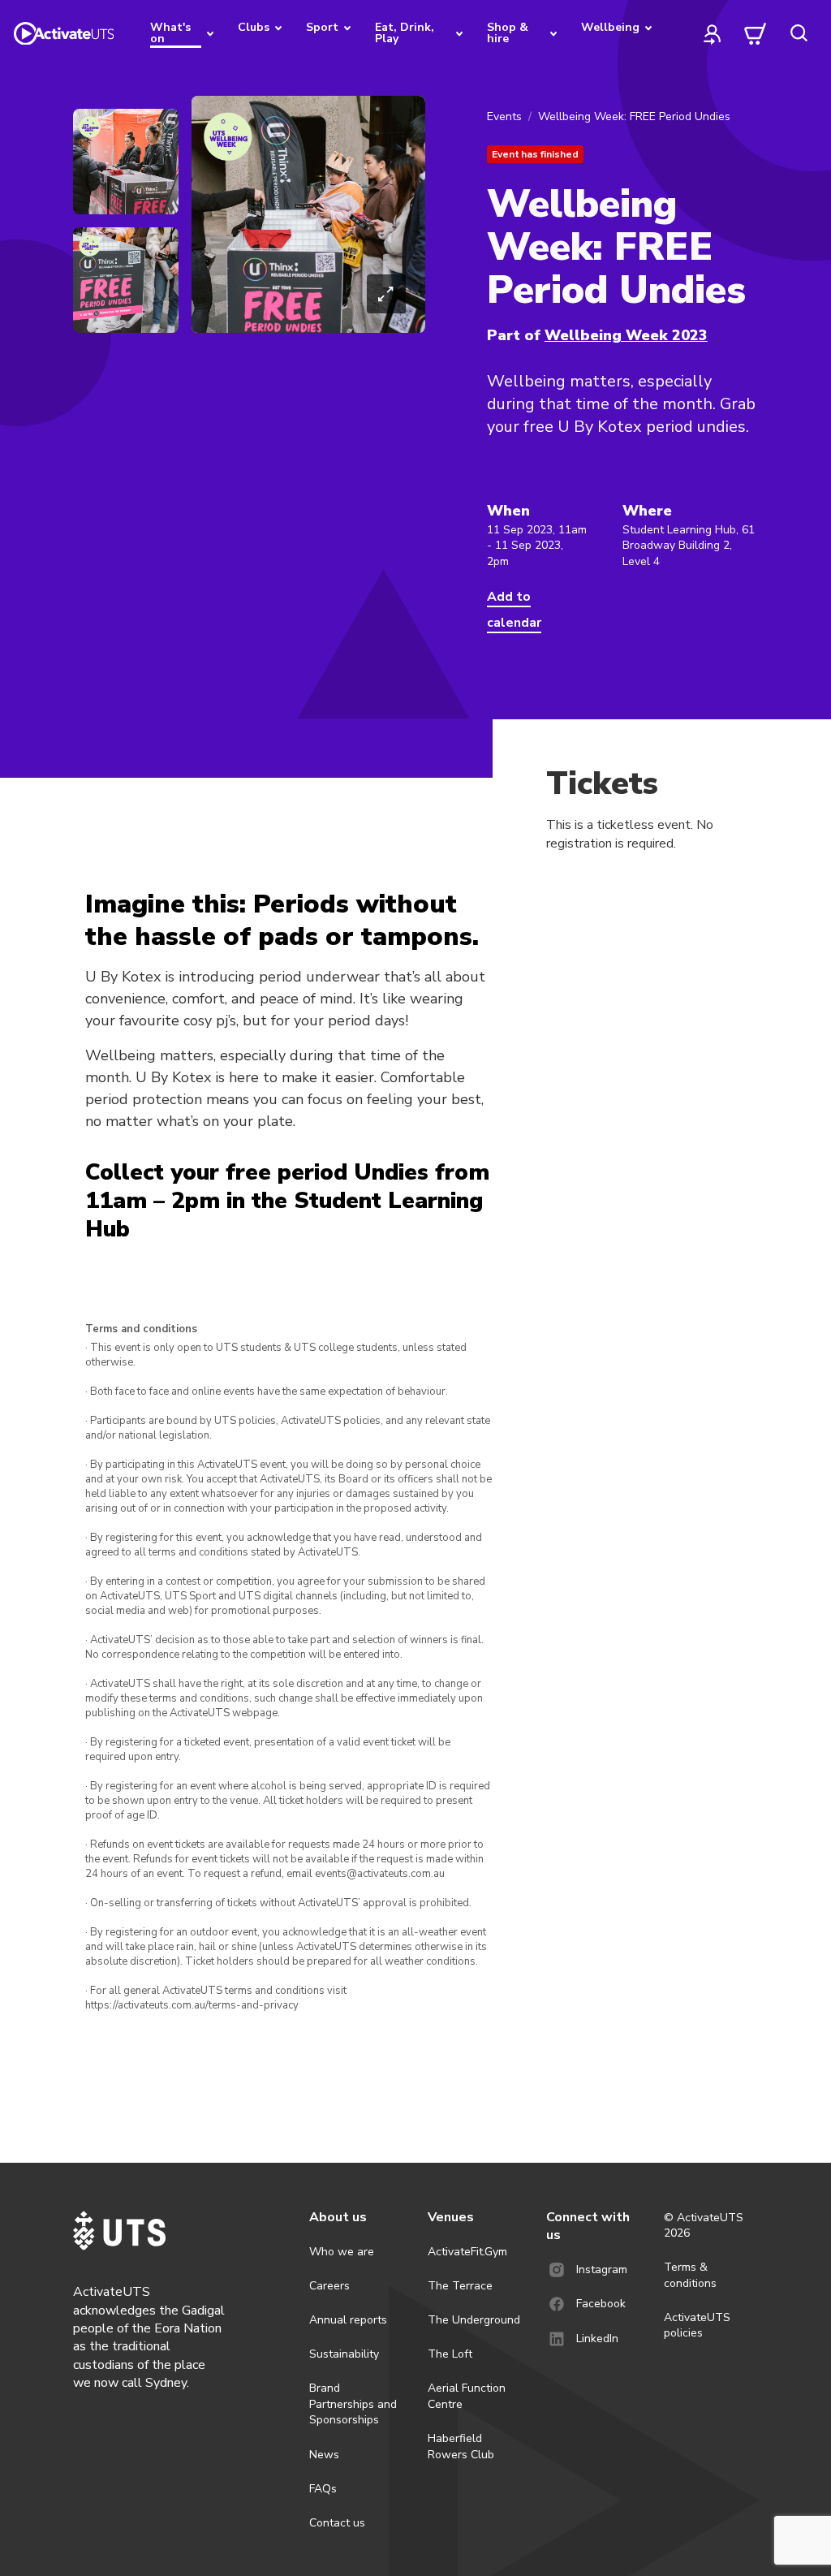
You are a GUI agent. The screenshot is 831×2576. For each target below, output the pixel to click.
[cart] (756, 33)
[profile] (713, 33)
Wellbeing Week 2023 (626, 335)
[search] (799, 33)
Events (504, 117)
